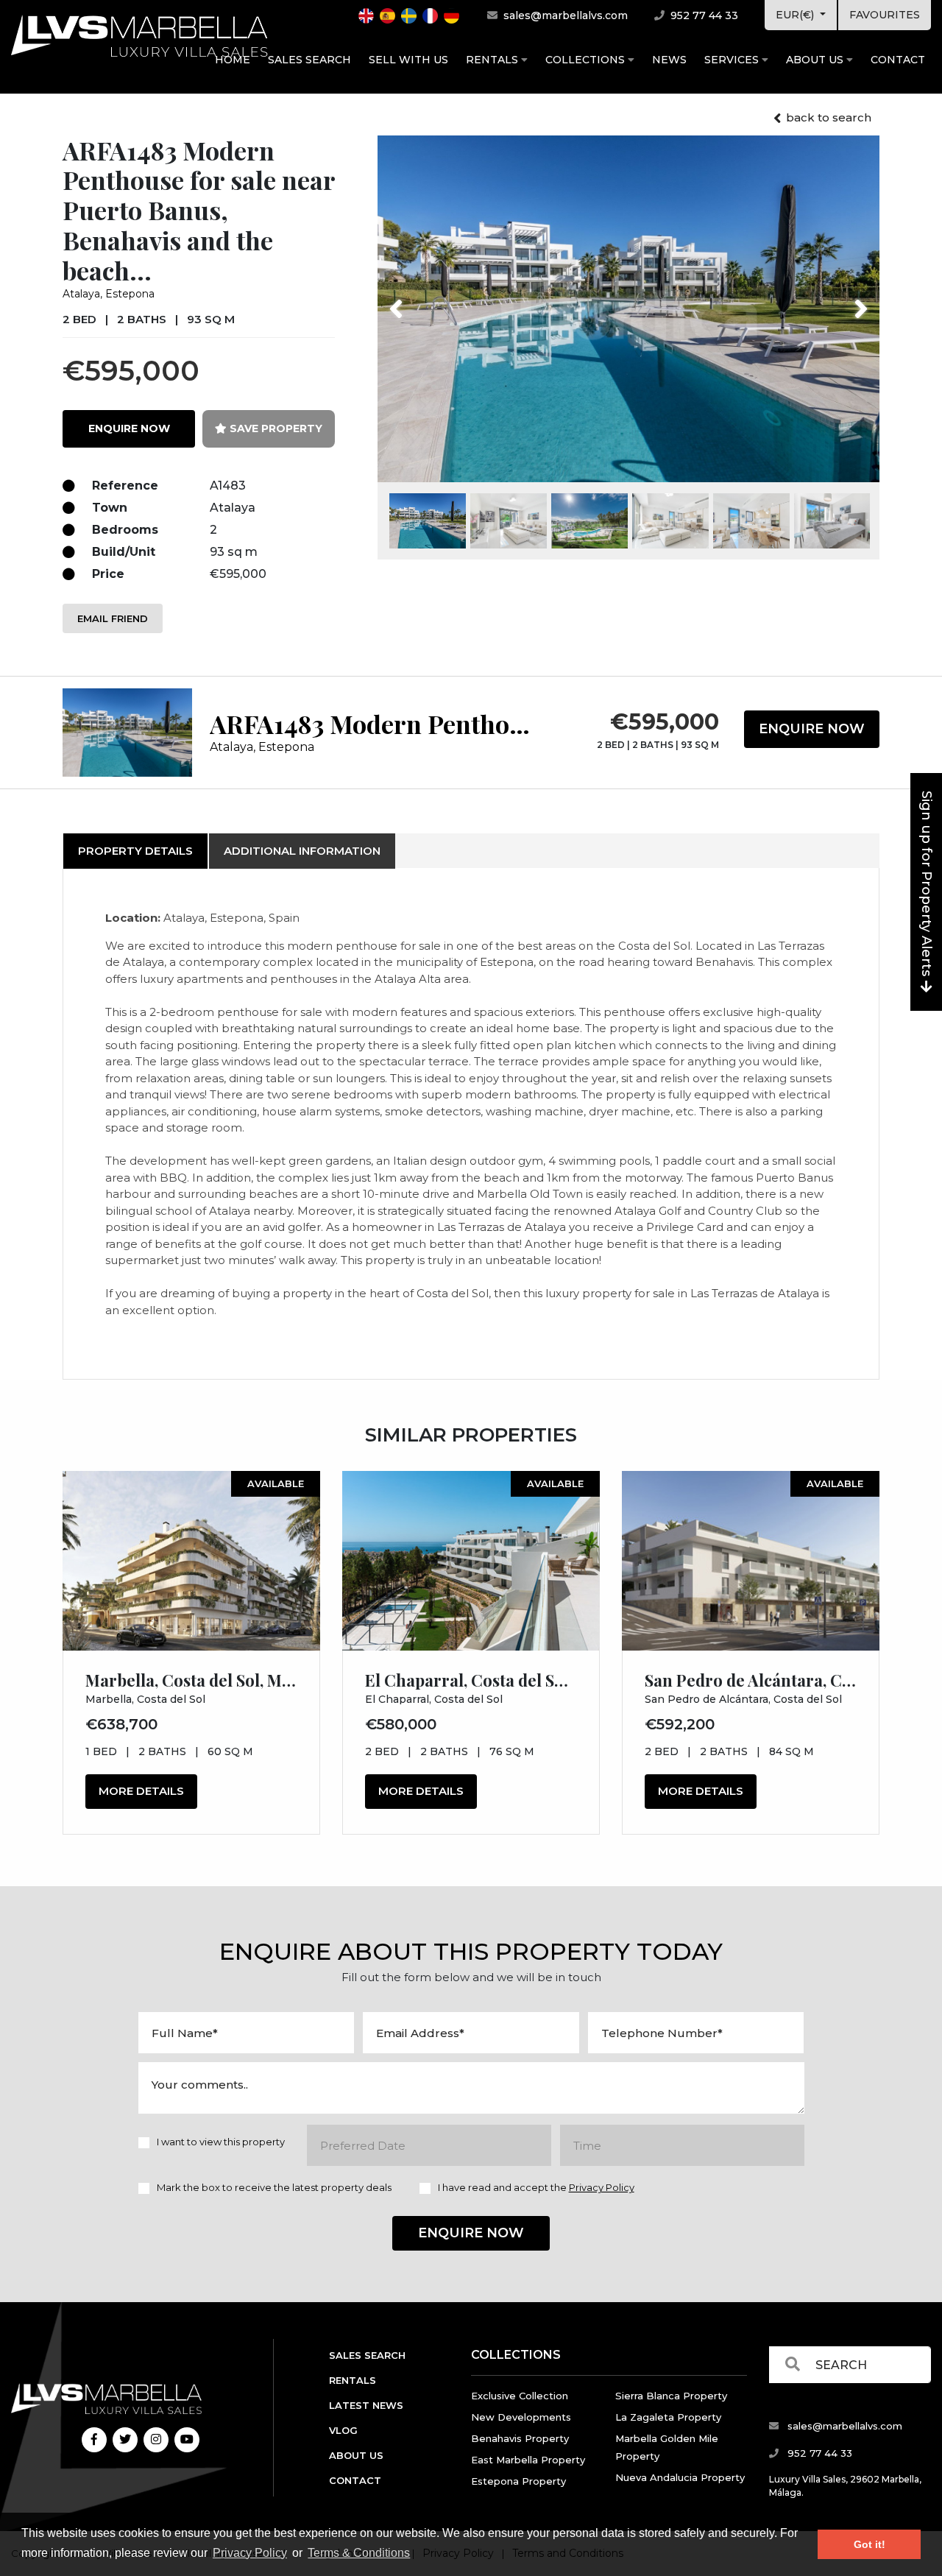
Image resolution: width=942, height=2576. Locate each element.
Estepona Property (518, 2481)
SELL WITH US (408, 60)
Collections (587, 60)
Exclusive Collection (520, 2396)
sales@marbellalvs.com (564, 15)
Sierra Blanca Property (671, 2396)
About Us (816, 60)
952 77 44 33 (703, 15)
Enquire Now (812, 729)
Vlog (343, 2430)
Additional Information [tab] (302, 851)
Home (233, 60)
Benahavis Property (520, 2438)
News (669, 60)
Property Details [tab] (135, 851)
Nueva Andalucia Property (680, 2477)
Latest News (366, 2405)
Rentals (493, 60)
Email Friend (113, 618)
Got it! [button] (870, 2544)
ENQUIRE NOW (129, 428)
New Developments (521, 2417)
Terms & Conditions (359, 2553)
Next (842, 300)
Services (733, 60)
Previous (424, 300)
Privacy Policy (250, 2553)
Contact (898, 60)
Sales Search (309, 60)
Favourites (885, 15)
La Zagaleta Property (668, 2417)
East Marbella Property (528, 2460)
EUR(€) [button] (796, 15)
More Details (141, 1791)
